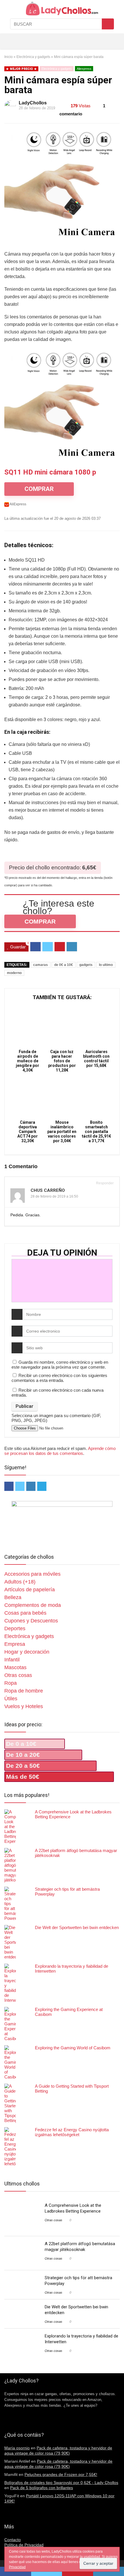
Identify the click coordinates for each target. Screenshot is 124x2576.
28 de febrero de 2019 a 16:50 (54, 1196)
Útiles (11, 1699)
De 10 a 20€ (23, 1755)
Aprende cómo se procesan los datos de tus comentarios (60, 1451)
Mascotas (15, 1667)
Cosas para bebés (25, 1613)
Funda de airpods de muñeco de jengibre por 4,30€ (28, 1061)
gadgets (86, 965)
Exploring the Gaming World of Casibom (73, 2048)
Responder (104, 1183)
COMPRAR (39, 489)
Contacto (13, 2540)
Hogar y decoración (27, 1652)
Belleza (13, 1597)
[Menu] (7, 41)
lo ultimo (106, 965)
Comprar (40, 921)
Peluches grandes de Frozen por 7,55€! (61, 2474)
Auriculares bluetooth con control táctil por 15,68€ (96, 1059)
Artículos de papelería (30, 1590)
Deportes (15, 1628)
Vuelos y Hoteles (24, 1706)
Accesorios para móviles (32, 1574)
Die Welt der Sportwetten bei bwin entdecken (77, 1927)
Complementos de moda (33, 1605)
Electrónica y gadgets (33, 57)
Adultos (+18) (20, 1582)
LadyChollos (33, 103)
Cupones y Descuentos (31, 1621)
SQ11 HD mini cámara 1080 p (50, 472)
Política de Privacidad (24, 2545)
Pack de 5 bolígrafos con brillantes (42, 2488)
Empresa (15, 1644)
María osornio (17, 2448)
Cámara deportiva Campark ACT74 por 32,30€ (28, 1132)
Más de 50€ (23, 1777)
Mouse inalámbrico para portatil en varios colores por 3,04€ (62, 1132)
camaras (41, 965)
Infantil (12, 1660)
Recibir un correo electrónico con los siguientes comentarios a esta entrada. (59, 1378)
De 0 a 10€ (21, 1744)
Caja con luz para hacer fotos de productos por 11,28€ (62, 1061)
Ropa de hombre (24, 1691)
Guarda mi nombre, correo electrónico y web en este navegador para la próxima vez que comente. (60, 1365)
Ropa (11, 1683)
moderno (14, 973)
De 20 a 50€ (23, 1766)
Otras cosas (18, 1675)
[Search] (101, 41)
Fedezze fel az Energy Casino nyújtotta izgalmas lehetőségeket (72, 2132)
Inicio (9, 57)
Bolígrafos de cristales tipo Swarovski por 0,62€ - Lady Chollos (61, 2483)
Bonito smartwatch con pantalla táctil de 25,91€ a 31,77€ (96, 1132)
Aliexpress (84, 69)
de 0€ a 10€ (64, 965)
